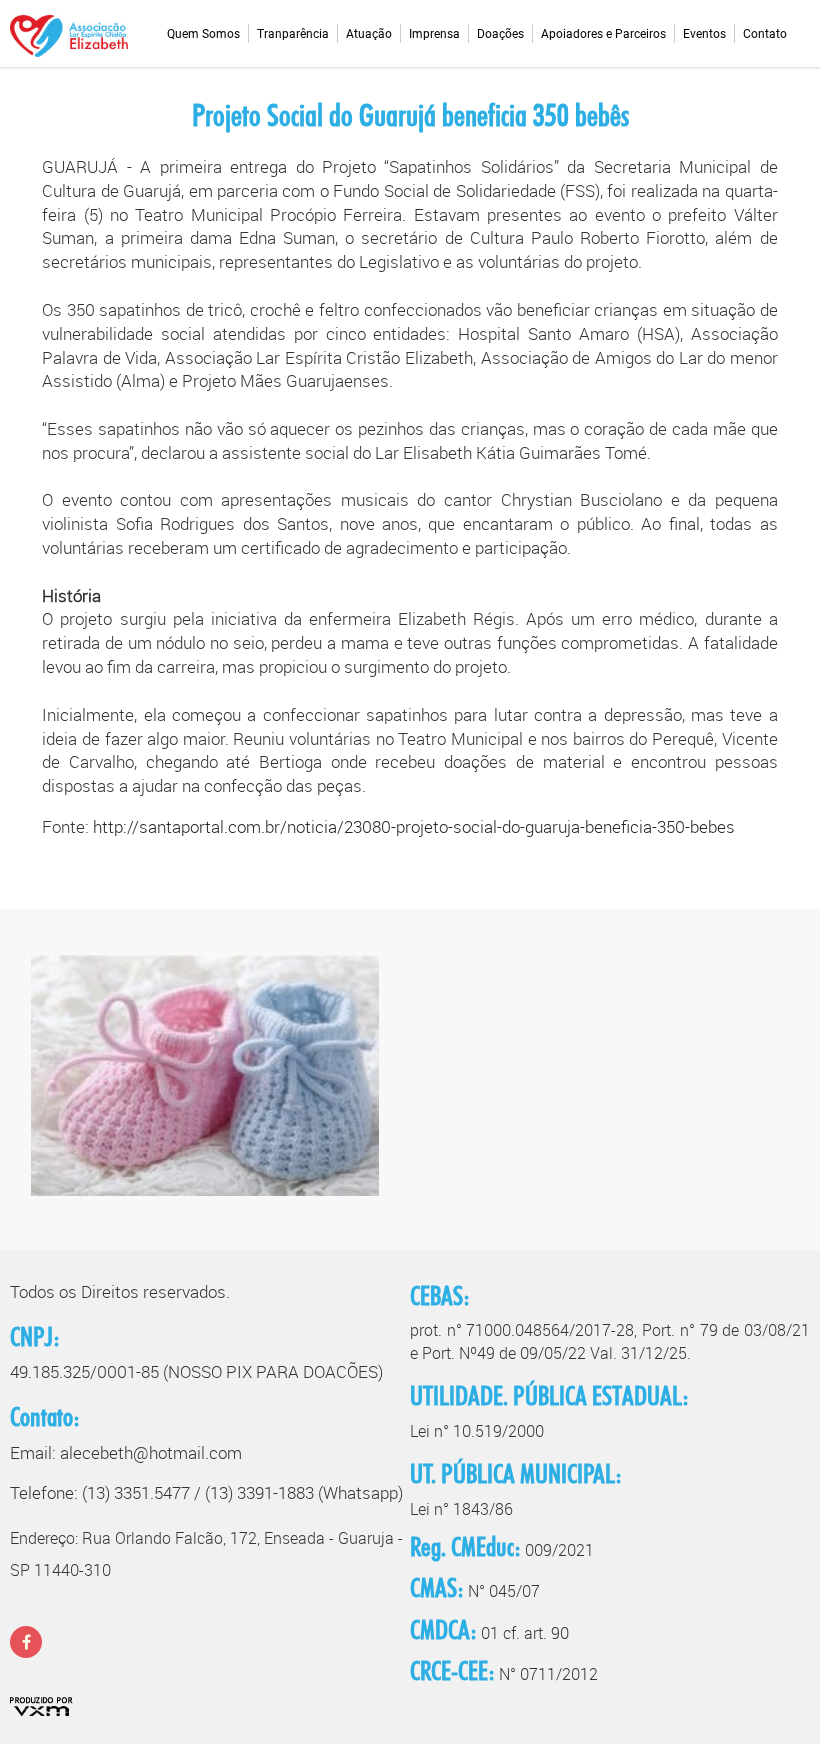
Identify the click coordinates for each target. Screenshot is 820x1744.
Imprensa (434, 34)
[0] (205, 1082)
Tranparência (293, 34)
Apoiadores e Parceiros (603, 34)
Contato (765, 34)
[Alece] (69, 34)
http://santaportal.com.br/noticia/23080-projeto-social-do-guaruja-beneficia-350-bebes (414, 826)
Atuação (369, 34)
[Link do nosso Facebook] (26, 1642)
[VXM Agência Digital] (41, 1704)
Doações (500, 34)
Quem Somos (203, 34)
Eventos (704, 34)
